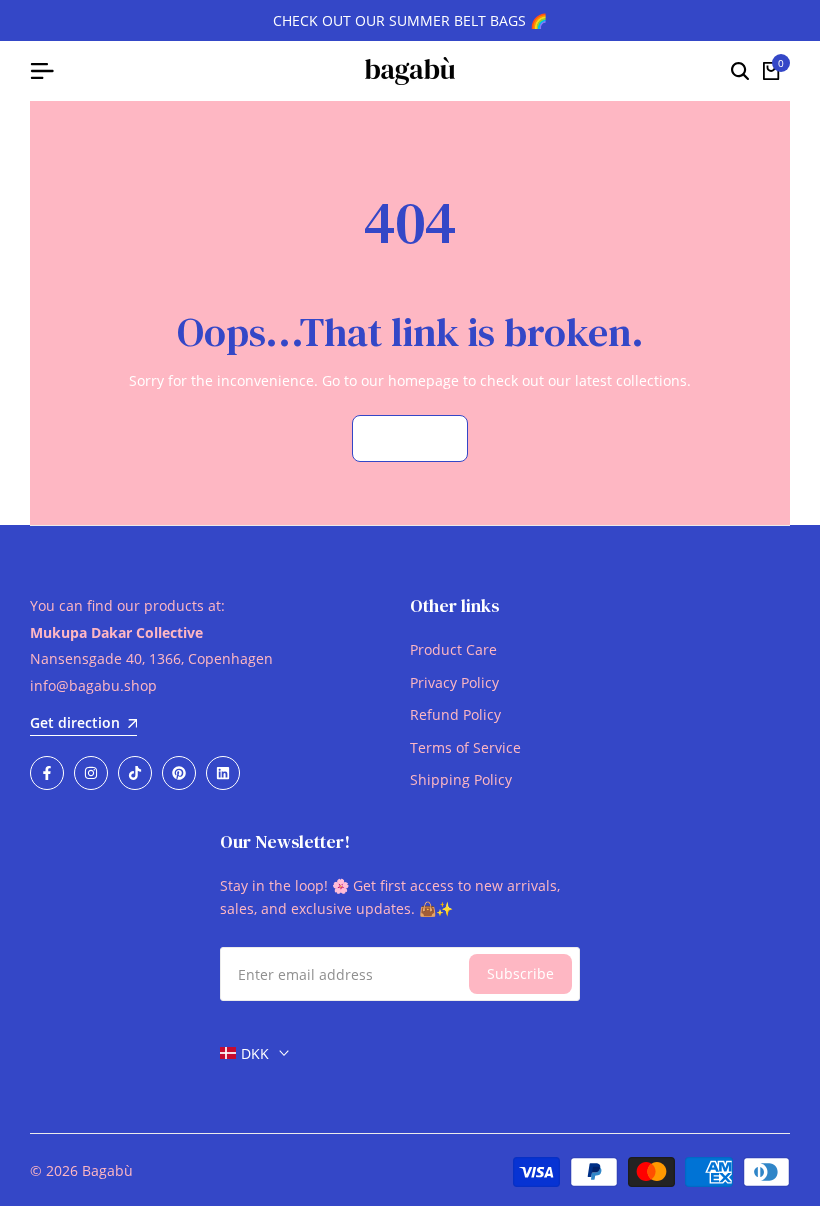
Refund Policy (455, 714)
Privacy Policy (454, 682)
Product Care (453, 649)
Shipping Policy (461, 779)
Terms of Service (465, 747)
